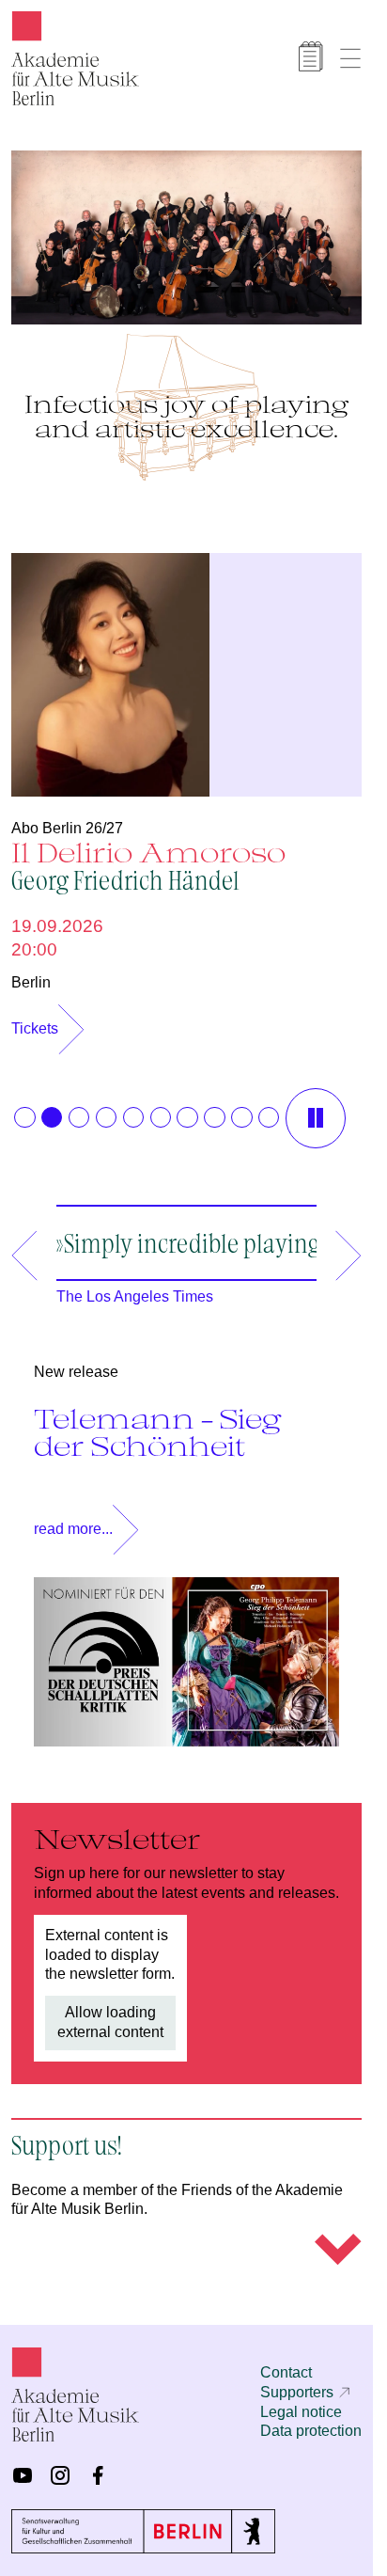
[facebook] (98, 2478)
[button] (24, 1108)
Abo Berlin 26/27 (67, 819)
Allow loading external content (110, 2040)
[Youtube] (23, 2478)
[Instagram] (60, 2478)
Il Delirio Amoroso (148, 855)
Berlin (31, 973)
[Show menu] (350, 58)
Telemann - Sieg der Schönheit (158, 1450)
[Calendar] (311, 56)
